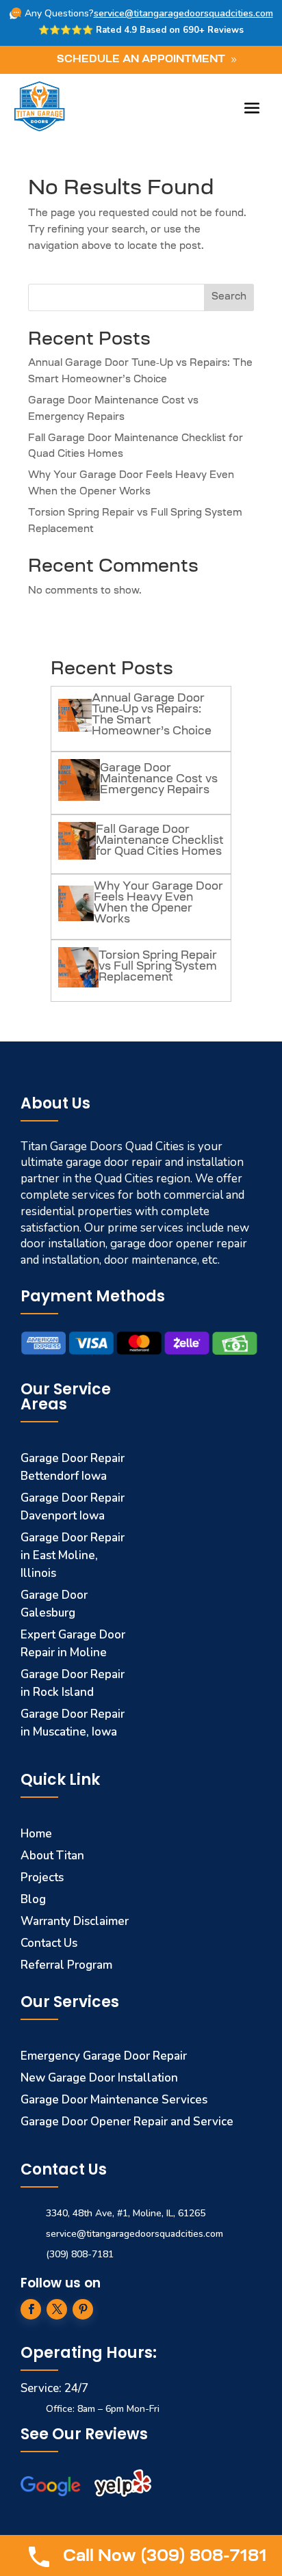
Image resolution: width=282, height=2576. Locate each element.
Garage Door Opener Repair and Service (127, 2122)
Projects (42, 1877)
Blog (33, 1899)
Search (229, 297)
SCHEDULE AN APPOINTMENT (141, 60)
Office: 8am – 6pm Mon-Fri (103, 2409)
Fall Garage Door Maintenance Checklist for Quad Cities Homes (160, 841)
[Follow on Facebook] (31, 2309)
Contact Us (49, 1943)
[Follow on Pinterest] (83, 2309)
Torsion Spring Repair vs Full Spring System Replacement (158, 967)
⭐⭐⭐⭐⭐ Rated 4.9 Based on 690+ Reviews (141, 30)
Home (36, 1834)
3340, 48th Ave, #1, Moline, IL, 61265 (126, 2213)
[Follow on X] (57, 2309)
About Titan (52, 1856)
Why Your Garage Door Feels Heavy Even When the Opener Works (158, 903)
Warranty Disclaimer (75, 1921)
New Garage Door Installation (99, 2078)
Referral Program (66, 1965)
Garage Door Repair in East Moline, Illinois (73, 1555)
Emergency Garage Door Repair (104, 2056)
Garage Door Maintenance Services (114, 2100)
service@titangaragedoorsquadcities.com (183, 13)
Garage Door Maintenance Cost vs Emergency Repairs (159, 780)
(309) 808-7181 (80, 2254)
